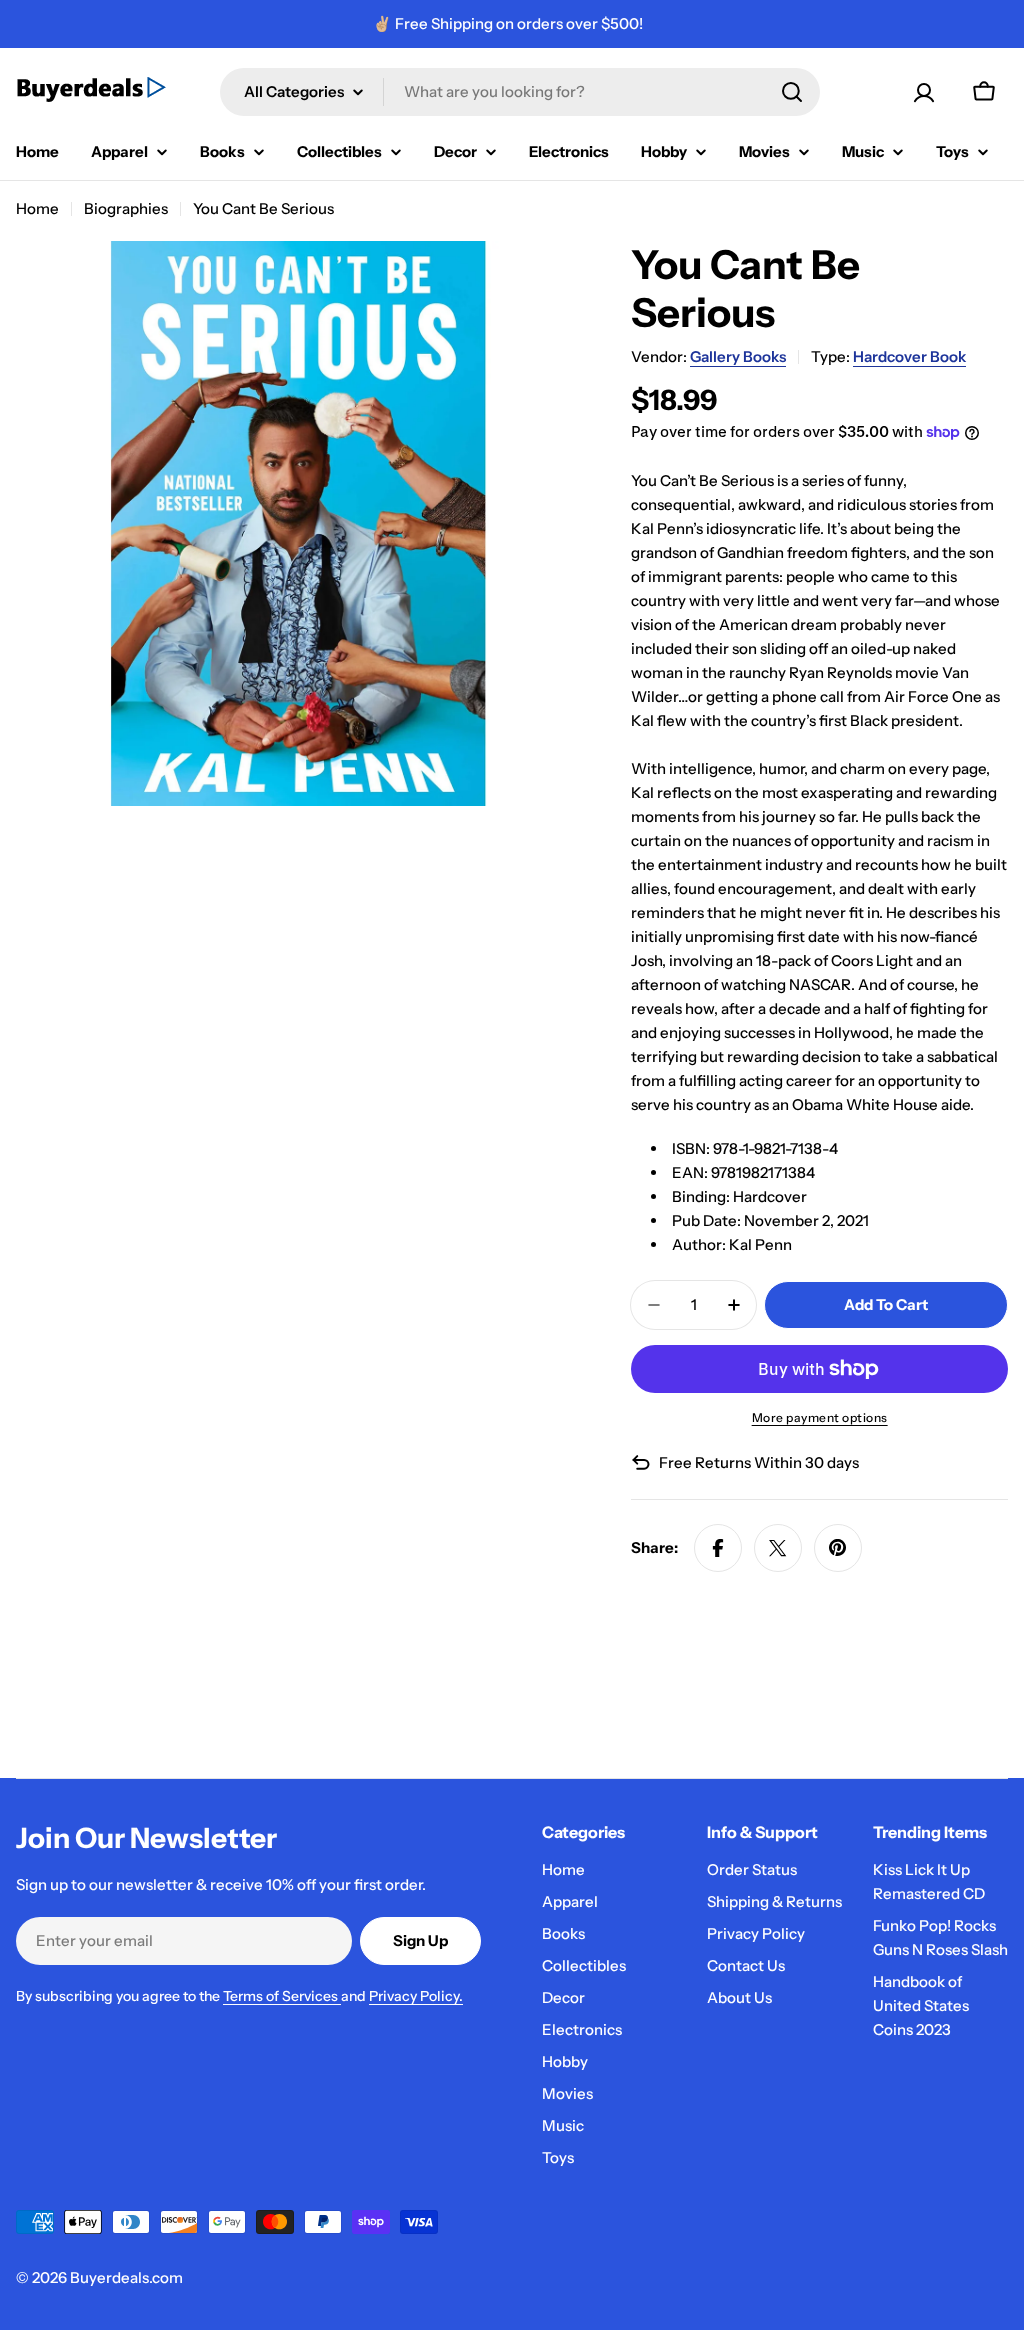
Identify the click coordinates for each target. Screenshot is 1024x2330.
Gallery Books (738, 356)
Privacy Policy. (416, 1996)
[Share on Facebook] (718, 1548)
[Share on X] (778, 1548)
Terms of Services (282, 1996)
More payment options (820, 1417)
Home (37, 208)
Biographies (126, 208)
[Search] (792, 92)
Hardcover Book (909, 356)
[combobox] (520, 92)
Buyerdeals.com (126, 2277)
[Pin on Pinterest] (838, 1548)
